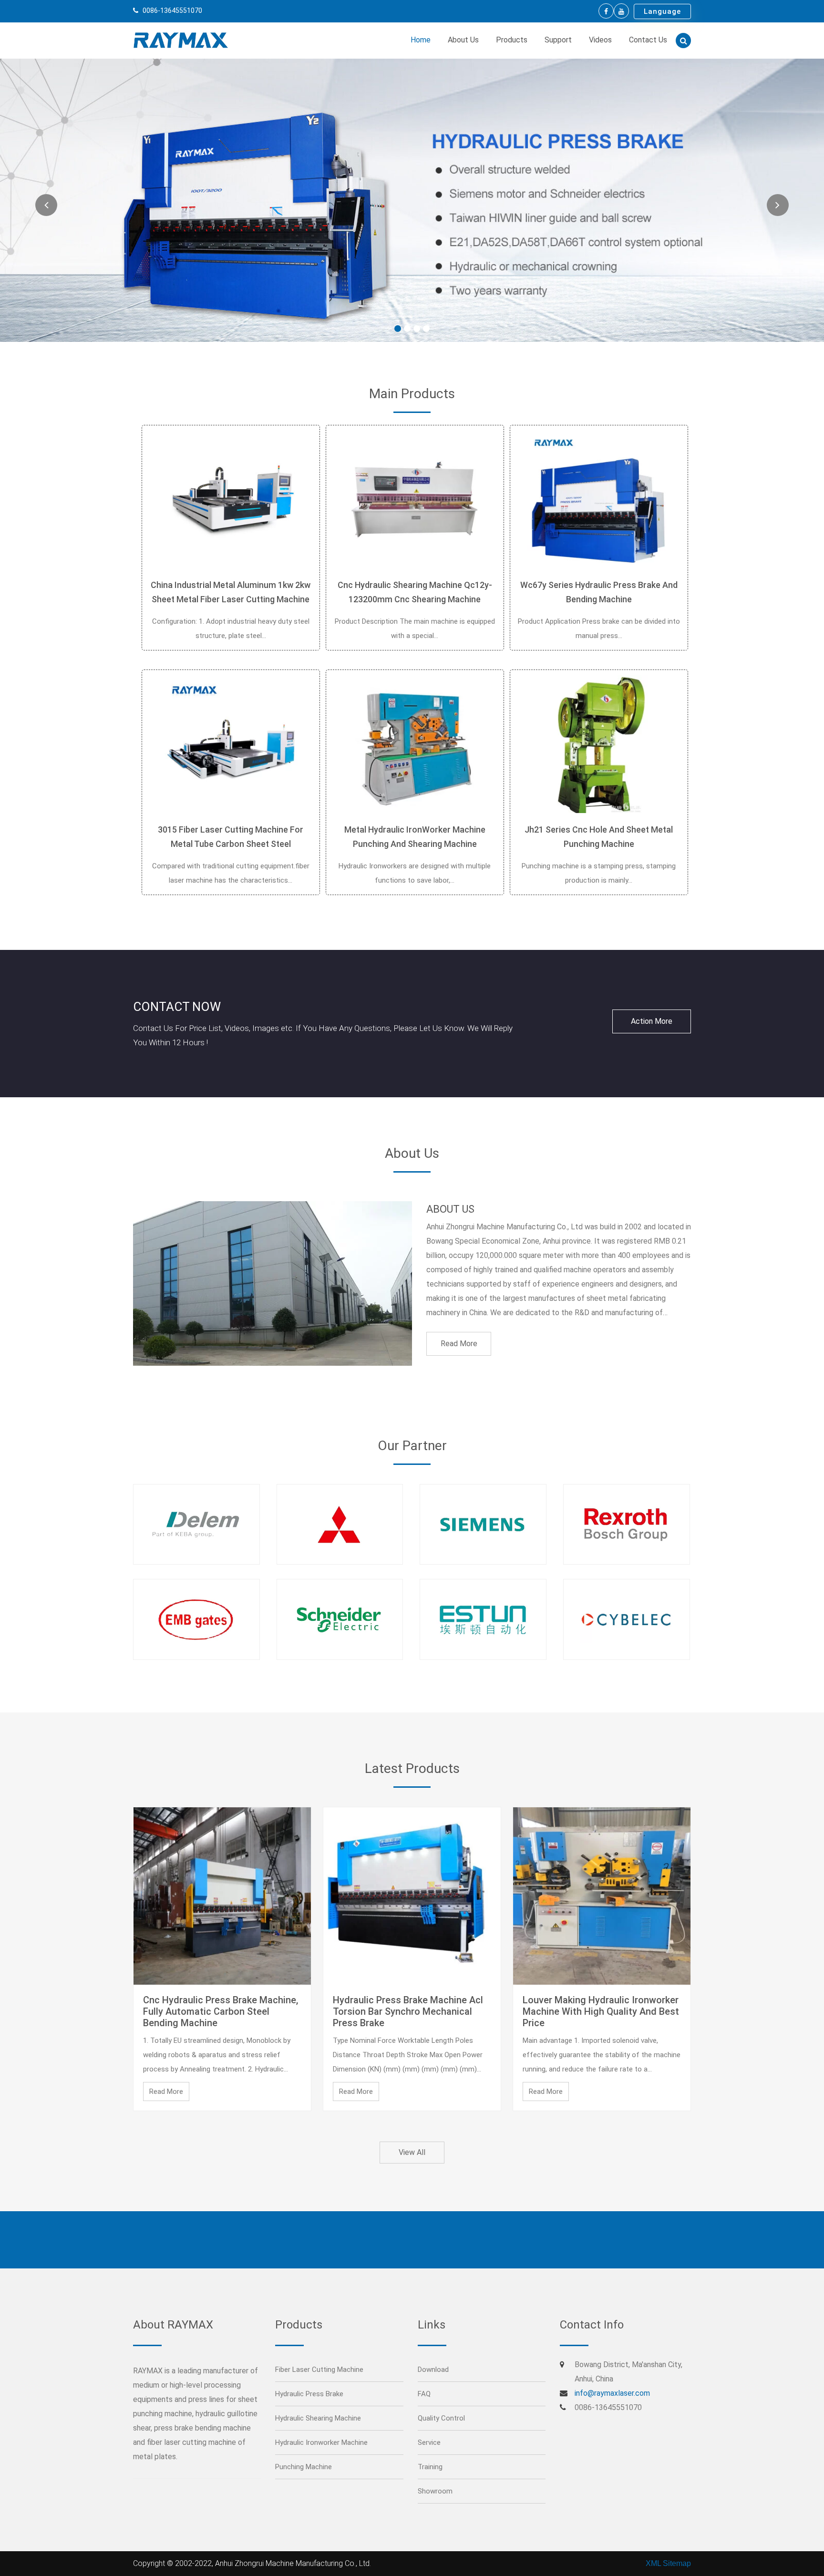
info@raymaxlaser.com (612, 2393)
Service (429, 2442)
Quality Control (441, 2418)
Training (430, 2467)
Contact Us (648, 40)
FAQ (424, 2394)
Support (558, 40)
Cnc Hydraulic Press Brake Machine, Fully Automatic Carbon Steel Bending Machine (221, 2011)
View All (412, 2152)
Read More (459, 1344)
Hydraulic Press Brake (309, 2394)
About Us (463, 40)
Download (433, 2370)
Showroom (435, 2491)
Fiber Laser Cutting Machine (319, 2370)
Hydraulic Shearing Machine (318, 2418)
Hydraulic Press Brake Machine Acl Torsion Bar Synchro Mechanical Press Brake (408, 2011)
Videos (600, 40)
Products (512, 40)
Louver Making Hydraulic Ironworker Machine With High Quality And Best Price (601, 2011)
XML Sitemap (668, 2563)
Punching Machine (304, 2467)
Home (421, 40)
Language (662, 11)
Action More (652, 1021)
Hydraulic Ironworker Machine (321, 2442)
